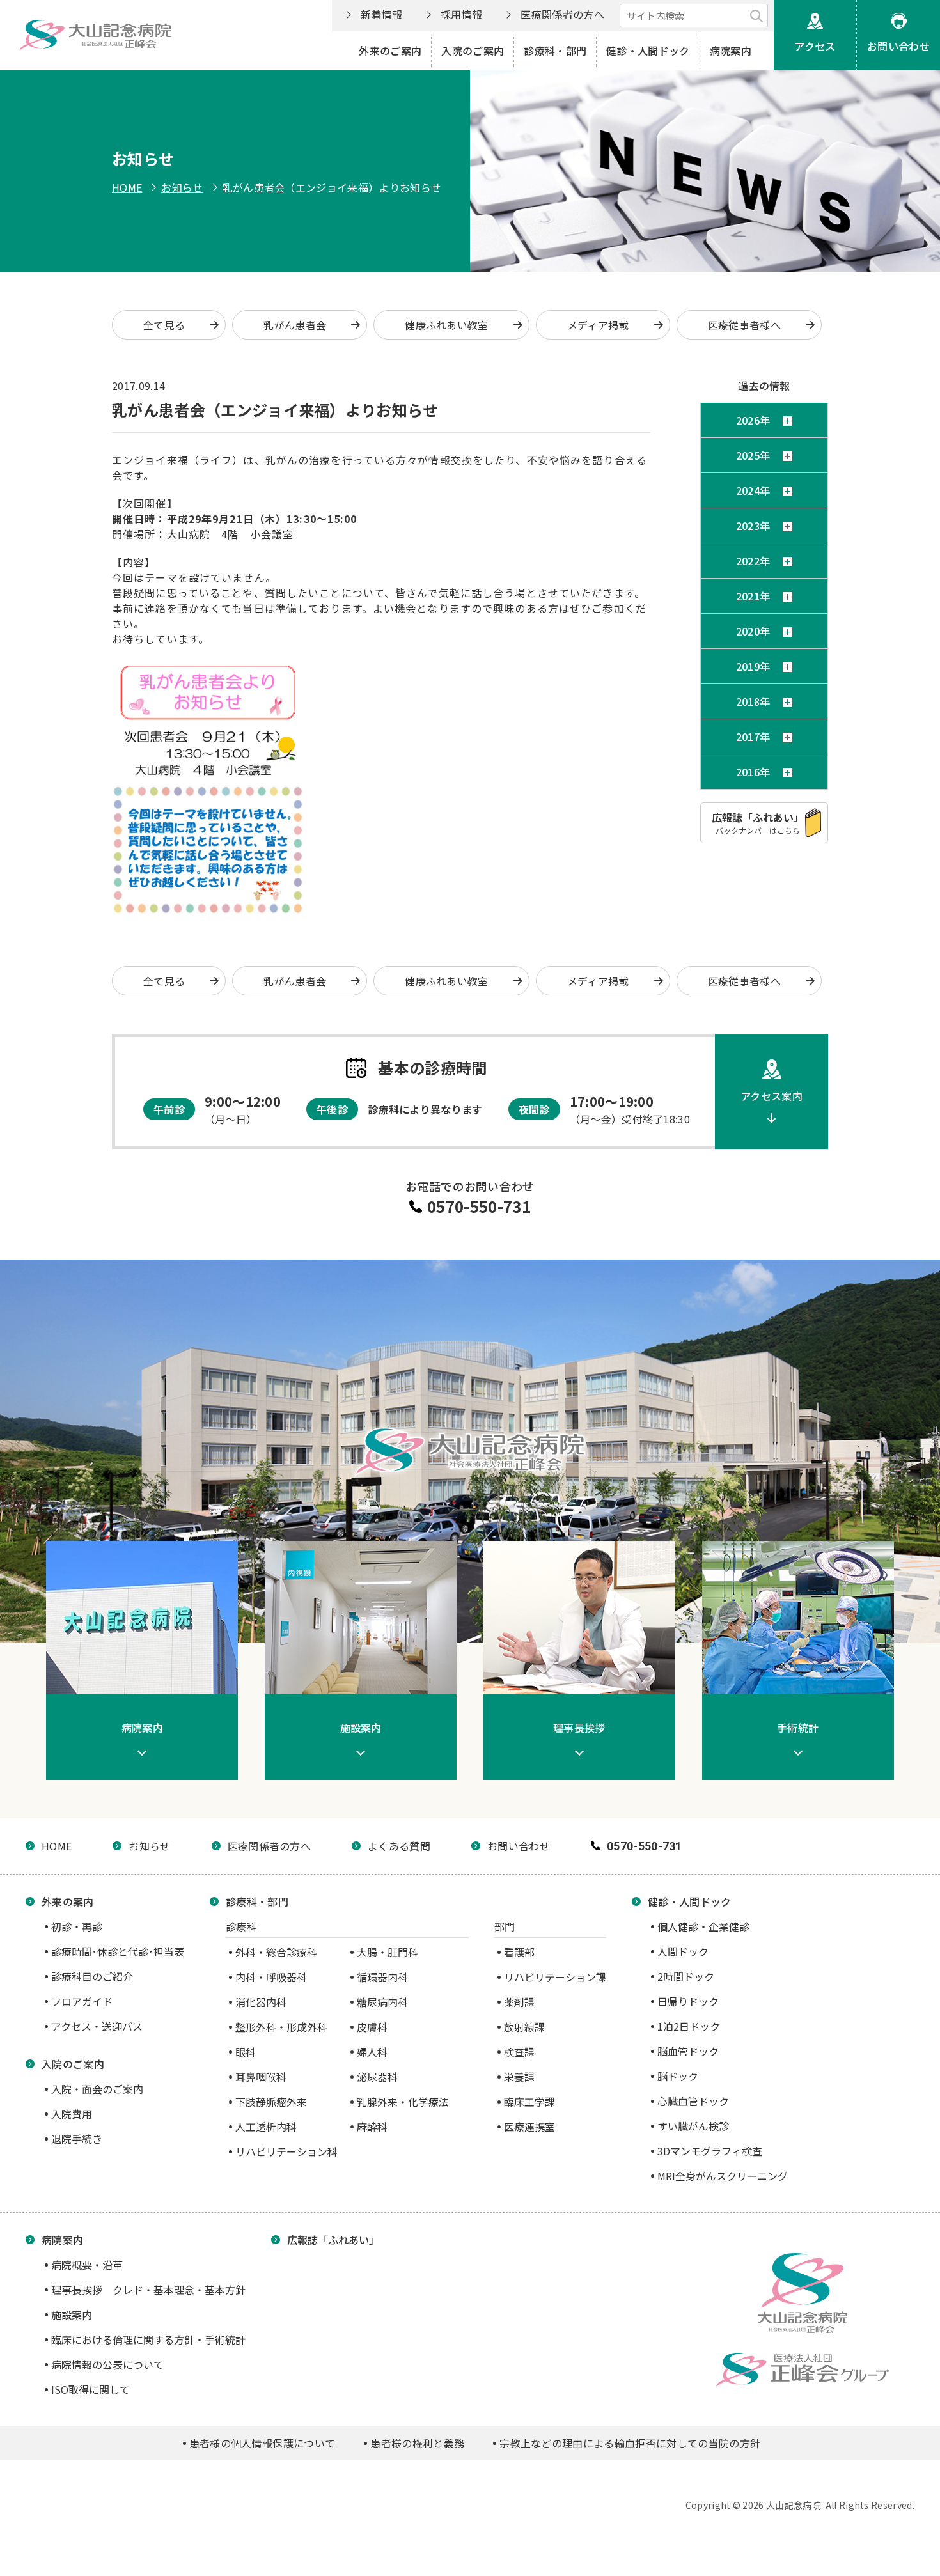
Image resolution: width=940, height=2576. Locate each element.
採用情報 (461, 14)
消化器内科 (261, 2002)
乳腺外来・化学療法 (403, 2102)
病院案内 (731, 51)
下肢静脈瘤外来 (271, 2102)
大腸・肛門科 (388, 1952)
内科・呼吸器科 (271, 1977)
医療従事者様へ (744, 325)
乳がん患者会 (295, 325)
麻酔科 (372, 2127)
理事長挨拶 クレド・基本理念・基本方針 (148, 2290)
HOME (127, 187)
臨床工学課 (529, 2102)
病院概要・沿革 (87, 2265)
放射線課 (524, 2027)
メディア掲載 (598, 325)
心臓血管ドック (693, 2101)
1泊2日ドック (689, 2026)
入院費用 (72, 2114)
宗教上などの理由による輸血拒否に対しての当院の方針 (630, 2443)
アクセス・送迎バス (97, 2026)
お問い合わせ (898, 46)
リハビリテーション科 (286, 2151)
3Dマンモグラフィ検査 (710, 2151)
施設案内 (72, 2314)
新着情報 (381, 14)
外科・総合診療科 (276, 1952)
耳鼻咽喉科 (261, 2077)
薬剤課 (519, 2002)
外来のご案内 (390, 51)
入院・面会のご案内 (97, 2089)
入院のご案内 (473, 51)
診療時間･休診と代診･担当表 (118, 1951)
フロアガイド (82, 2001)
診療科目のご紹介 (92, 1976)
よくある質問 (399, 1846)
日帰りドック (688, 2001)
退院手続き (77, 2139)
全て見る (164, 325)
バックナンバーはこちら (758, 823)
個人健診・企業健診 (703, 1926)
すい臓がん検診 (693, 2126)
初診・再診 (77, 1926)
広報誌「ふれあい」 (333, 2240)
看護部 (519, 1952)
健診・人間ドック (648, 51)
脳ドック (678, 2076)
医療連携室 (529, 2127)
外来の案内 (68, 1901)
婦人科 (372, 2052)
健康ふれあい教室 (447, 325)
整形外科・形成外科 (281, 2027)
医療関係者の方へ (562, 14)
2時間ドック (686, 1976)
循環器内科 (382, 1977)
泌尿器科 (377, 2077)
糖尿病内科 (382, 2002)
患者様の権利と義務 (417, 2443)
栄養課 (519, 2077)
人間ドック (683, 1951)
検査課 (519, 2052)
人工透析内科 (266, 2127)
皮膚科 (372, 2027)
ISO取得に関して (90, 2389)
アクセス (815, 46)
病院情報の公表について (107, 2364)
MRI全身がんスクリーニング (723, 2176)
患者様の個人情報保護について (262, 2443)
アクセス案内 (772, 1096)
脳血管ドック (688, 2051)
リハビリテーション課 (555, 1977)
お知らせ (182, 187)
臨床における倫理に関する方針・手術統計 (148, 2339)
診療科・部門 (555, 51)
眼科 (246, 2052)
